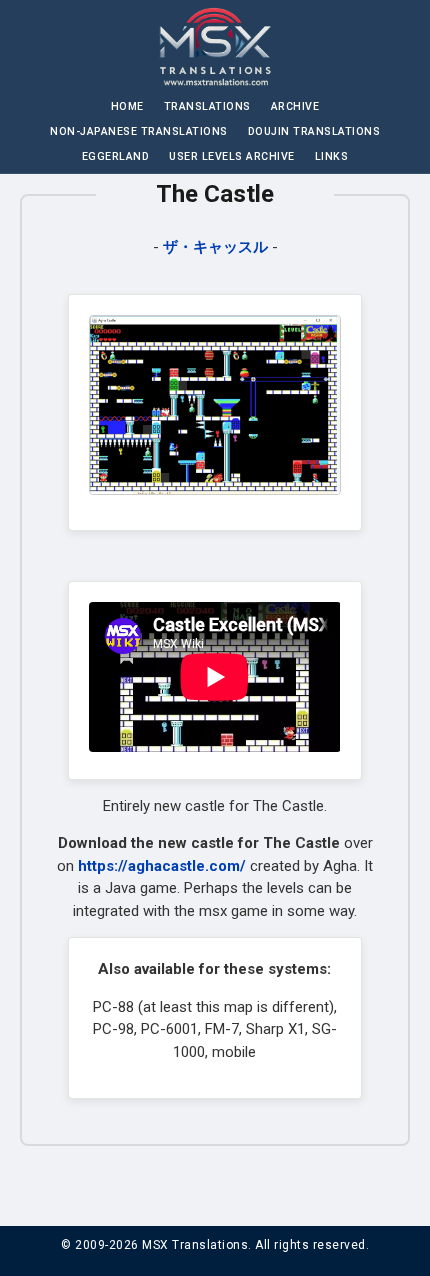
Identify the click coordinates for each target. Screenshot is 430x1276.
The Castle (215, 194)
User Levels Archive (232, 156)
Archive (295, 106)
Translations (207, 106)
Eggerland (116, 156)
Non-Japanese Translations (139, 131)
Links (332, 156)
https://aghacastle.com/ (162, 866)
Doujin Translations (314, 131)
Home (127, 106)
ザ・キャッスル (215, 247)
